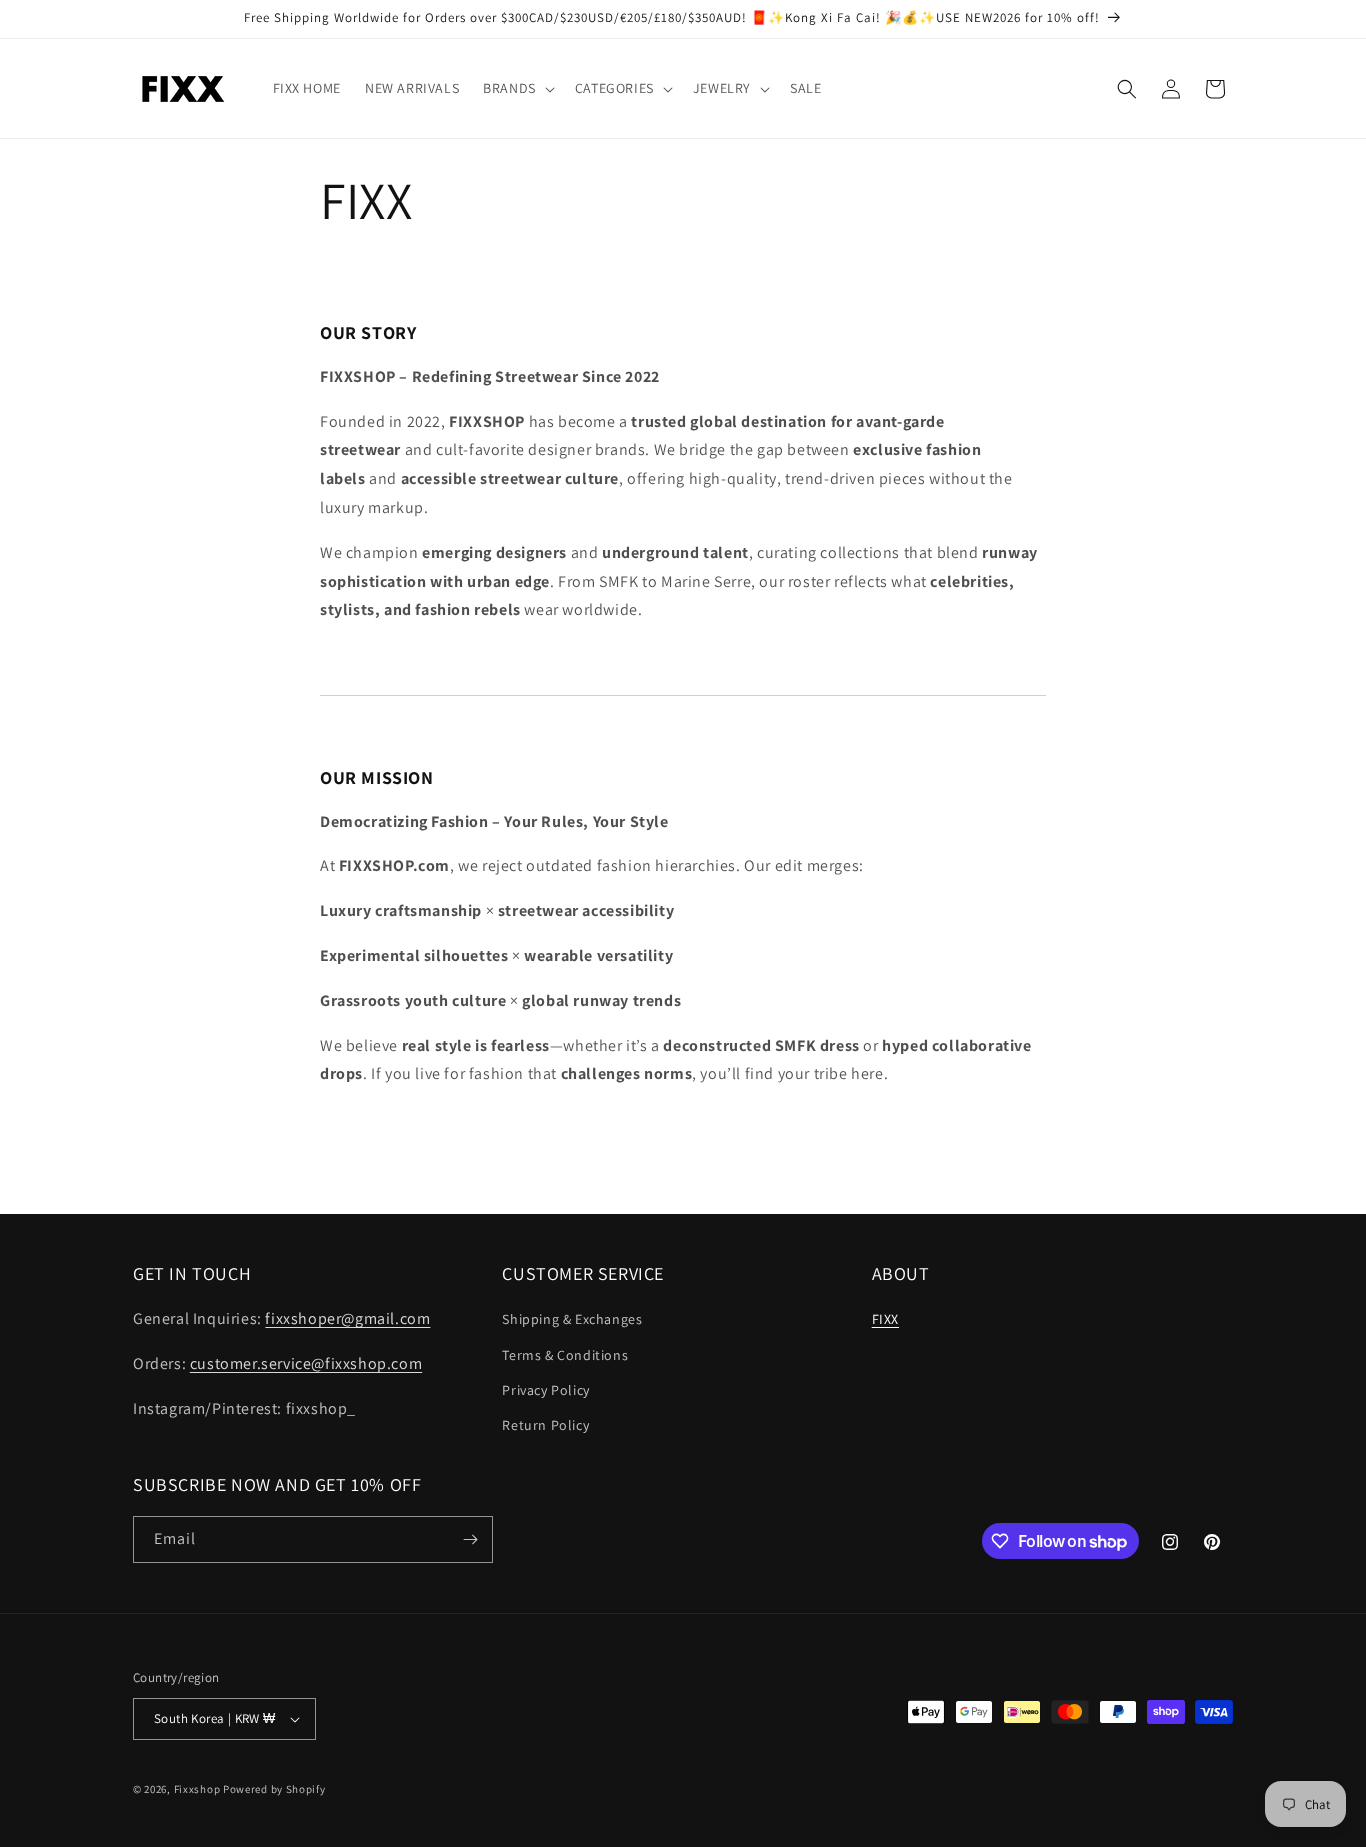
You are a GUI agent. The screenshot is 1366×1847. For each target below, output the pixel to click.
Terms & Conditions (565, 1355)
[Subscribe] (470, 1539)
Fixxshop (197, 1789)
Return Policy (545, 1425)
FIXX (885, 1319)
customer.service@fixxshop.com (306, 1363)
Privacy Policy (545, 1390)
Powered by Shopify (274, 1789)
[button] (517, 88)
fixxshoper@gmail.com (347, 1318)
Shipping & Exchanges (572, 1319)
